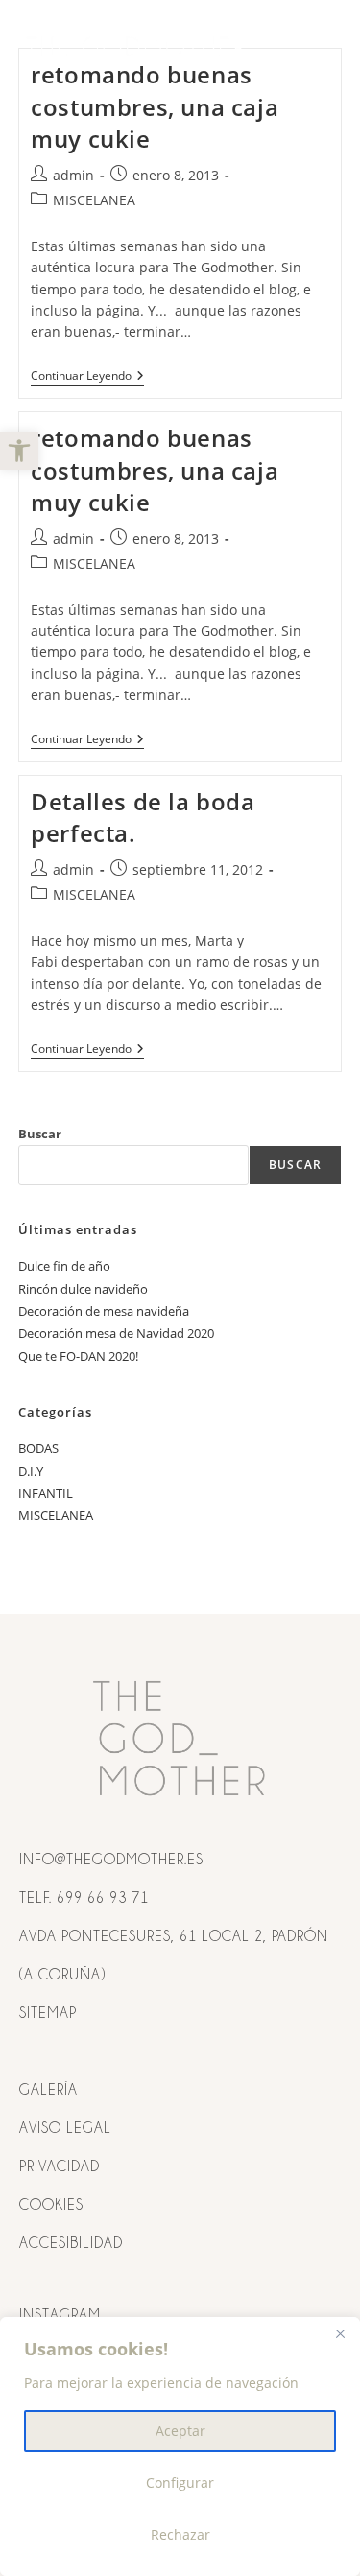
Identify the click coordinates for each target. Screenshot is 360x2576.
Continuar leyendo (87, 376)
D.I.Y (31, 1471)
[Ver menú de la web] (324, 46)
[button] (19, 451)
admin (73, 175)
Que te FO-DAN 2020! (78, 1356)
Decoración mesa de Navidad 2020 (116, 1333)
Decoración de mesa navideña (104, 1311)
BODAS (38, 1448)
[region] (180, 2447)
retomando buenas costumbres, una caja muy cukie (155, 106)
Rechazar (180, 2534)
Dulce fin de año (64, 1266)
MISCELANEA (94, 200)
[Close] (340, 2333)
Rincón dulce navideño (83, 1289)
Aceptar (180, 2431)
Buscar (40, 1134)
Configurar (180, 2482)
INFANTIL (46, 1493)
